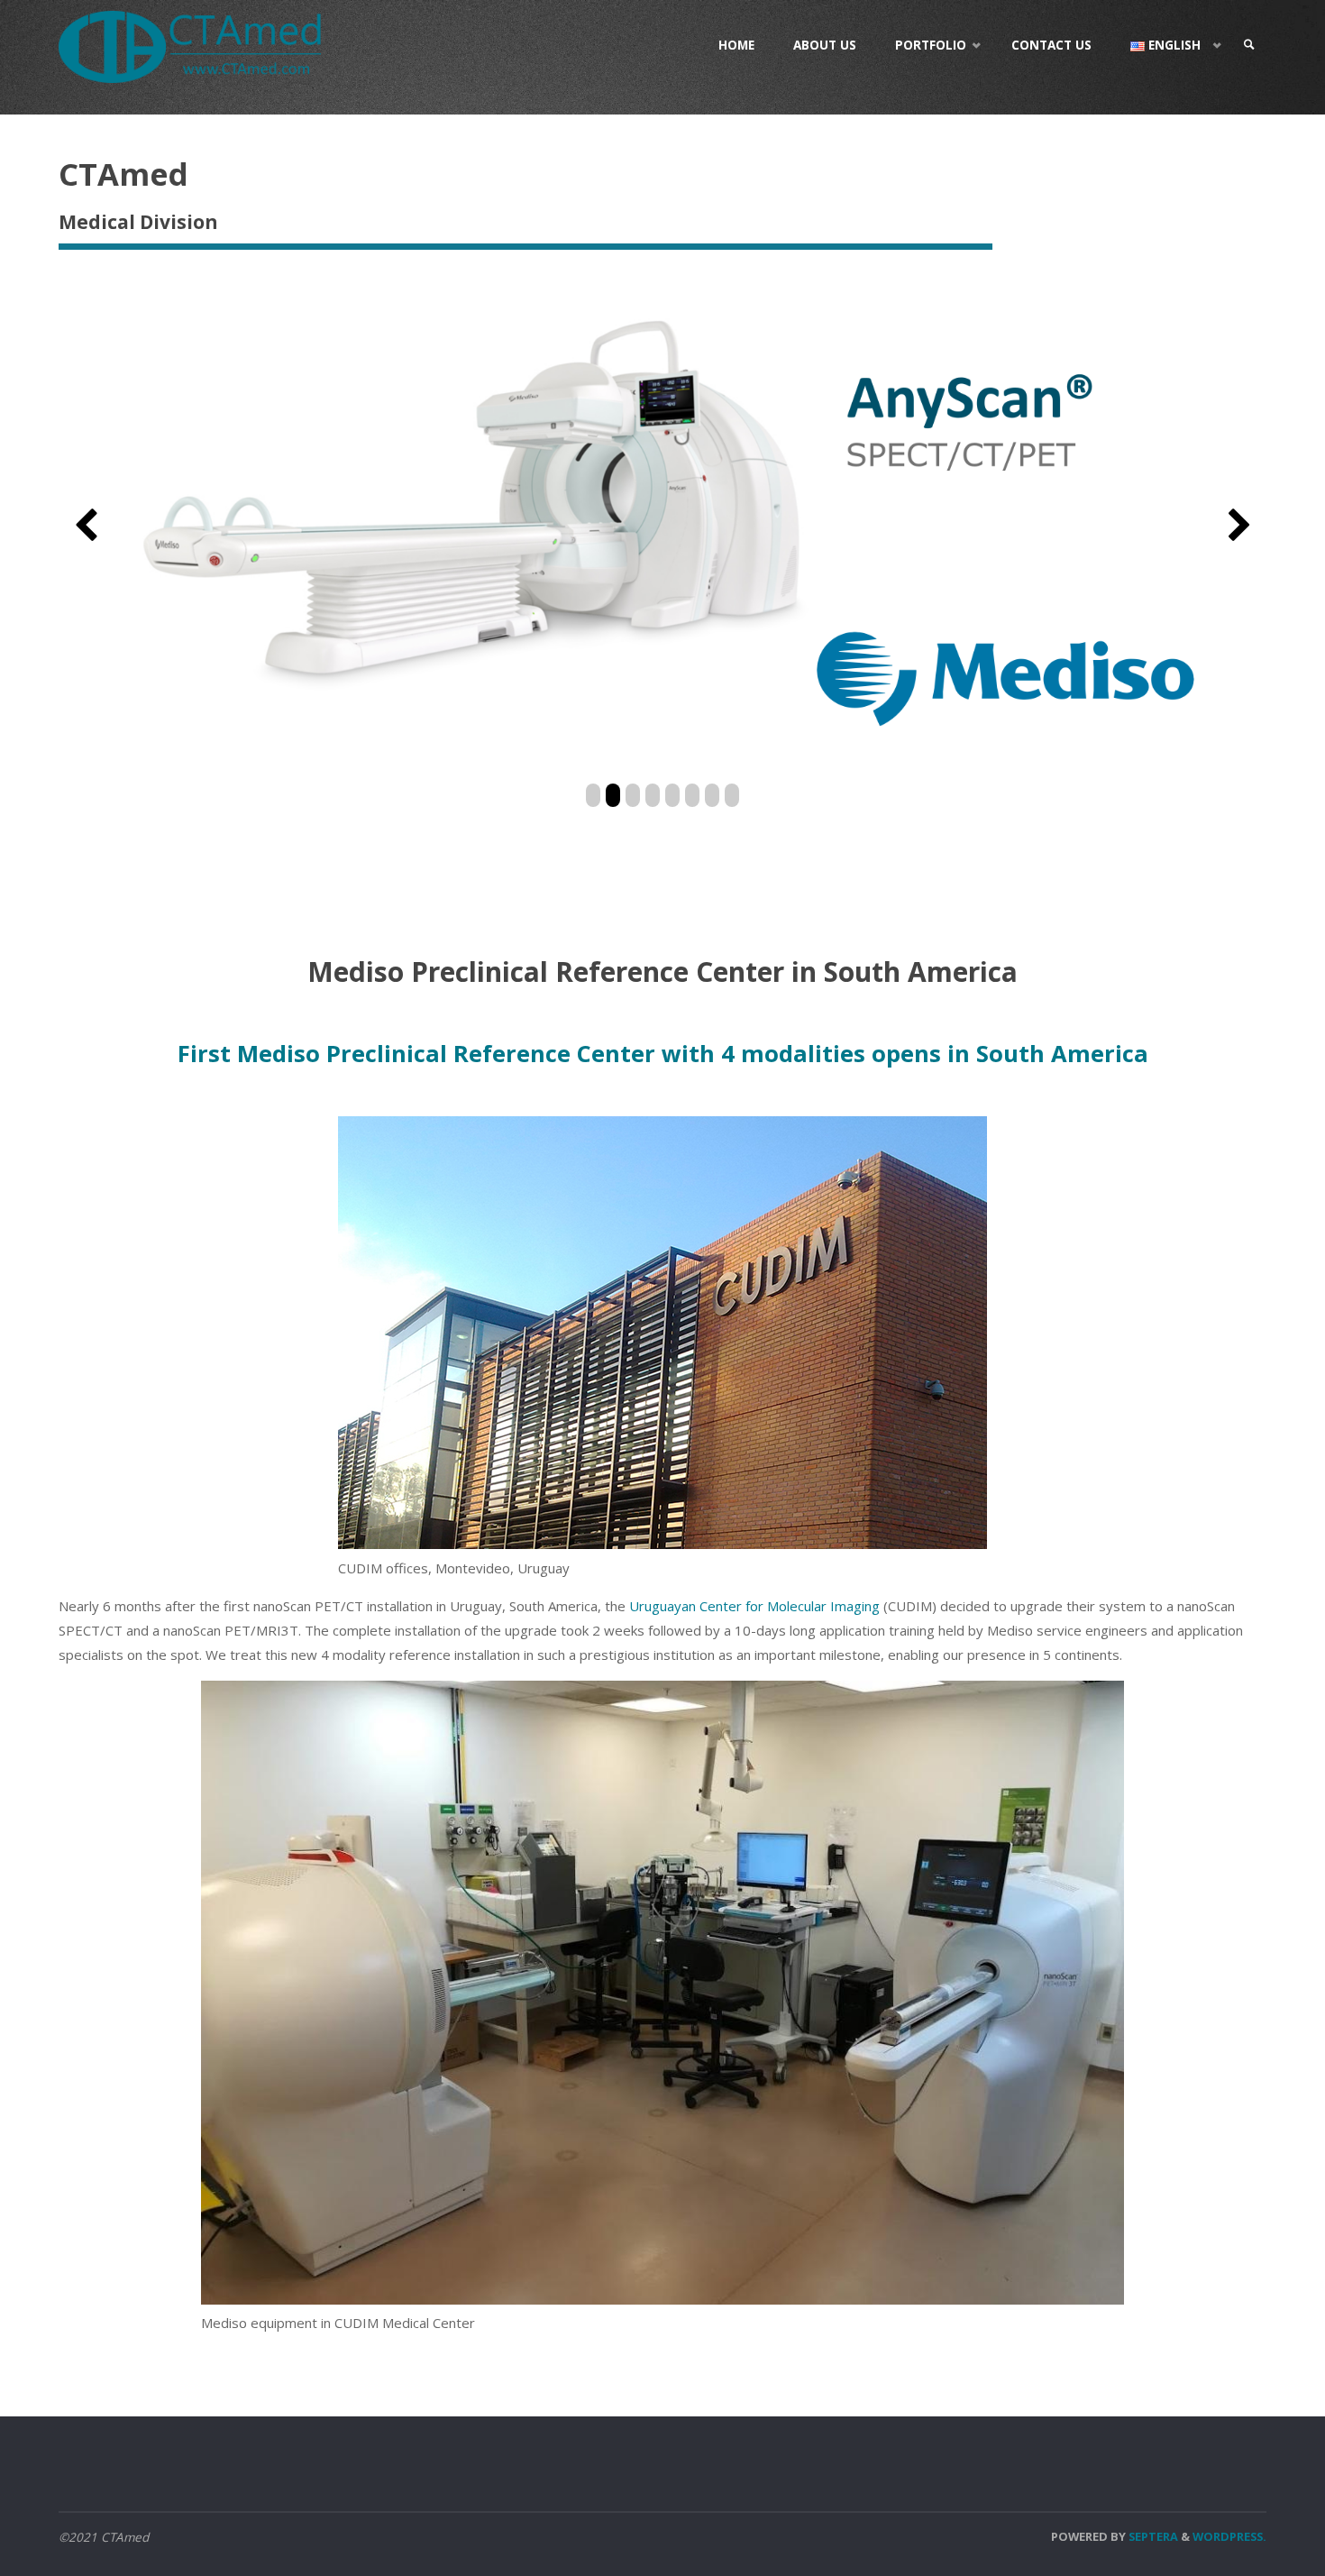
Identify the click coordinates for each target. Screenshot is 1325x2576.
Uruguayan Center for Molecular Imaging (754, 1606)
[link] (1249, 45)
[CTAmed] (190, 45)
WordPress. (1229, 2536)
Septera (1152, 2536)
